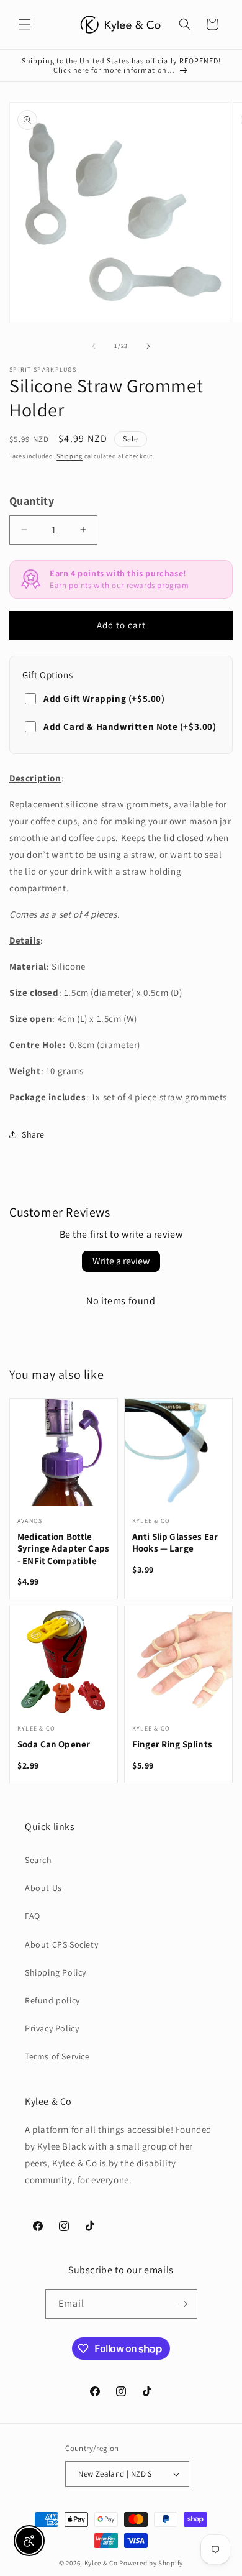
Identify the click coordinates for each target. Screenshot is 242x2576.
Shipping (69, 456)
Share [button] (33, 1134)
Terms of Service (57, 2056)
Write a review (121, 1261)
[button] (25, 24)
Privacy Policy (52, 2028)
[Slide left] (94, 346)
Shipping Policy (56, 1972)
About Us (43, 1888)
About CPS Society (61, 1944)
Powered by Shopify (151, 2563)
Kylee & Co (101, 2563)
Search (38, 1860)
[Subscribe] (183, 2304)
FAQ (33, 1916)
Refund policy (52, 2000)
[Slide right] (148, 346)
